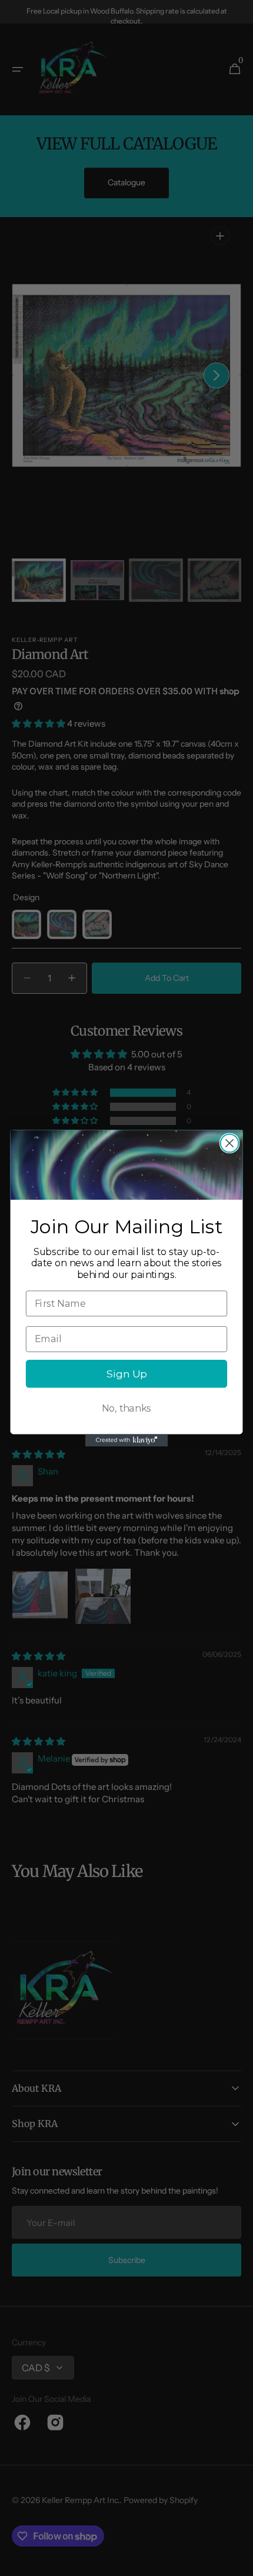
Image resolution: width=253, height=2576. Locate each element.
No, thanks (126, 1408)
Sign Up (126, 1374)
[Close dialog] (230, 1143)
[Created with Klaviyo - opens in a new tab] (126, 1440)
